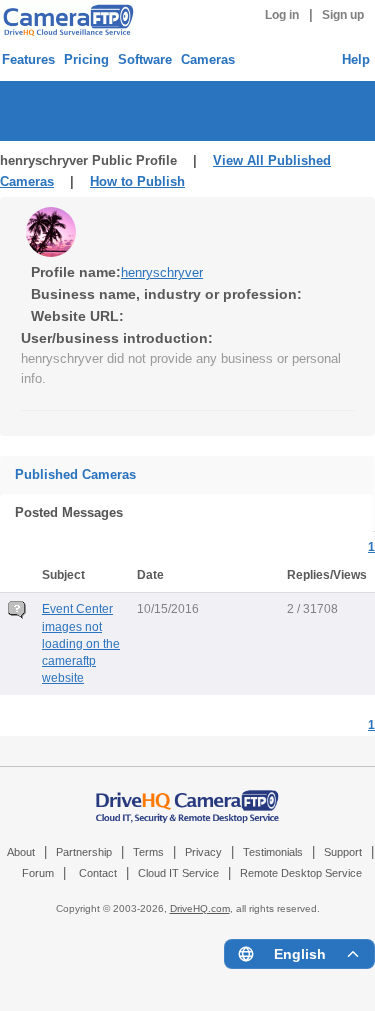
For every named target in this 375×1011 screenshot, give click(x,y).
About (21, 852)
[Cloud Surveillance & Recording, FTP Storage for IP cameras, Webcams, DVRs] (65, 20)
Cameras (208, 59)
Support (343, 852)
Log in (282, 15)
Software (145, 59)
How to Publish (137, 181)
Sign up (343, 15)
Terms (148, 852)
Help (356, 59)
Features (28, 59)
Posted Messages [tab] (69, 512)
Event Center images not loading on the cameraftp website (81, 643)
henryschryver (162, 272)
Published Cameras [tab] (75, 474)
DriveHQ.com (200, 908)
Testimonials (273, 852)
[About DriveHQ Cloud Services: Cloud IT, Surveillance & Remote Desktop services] (188, 797)
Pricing (86, 59)
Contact (98, 873)
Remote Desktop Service (301, 873)
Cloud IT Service (178, 873)
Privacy (203, 852)
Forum (38, 873)
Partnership (84, 852)
